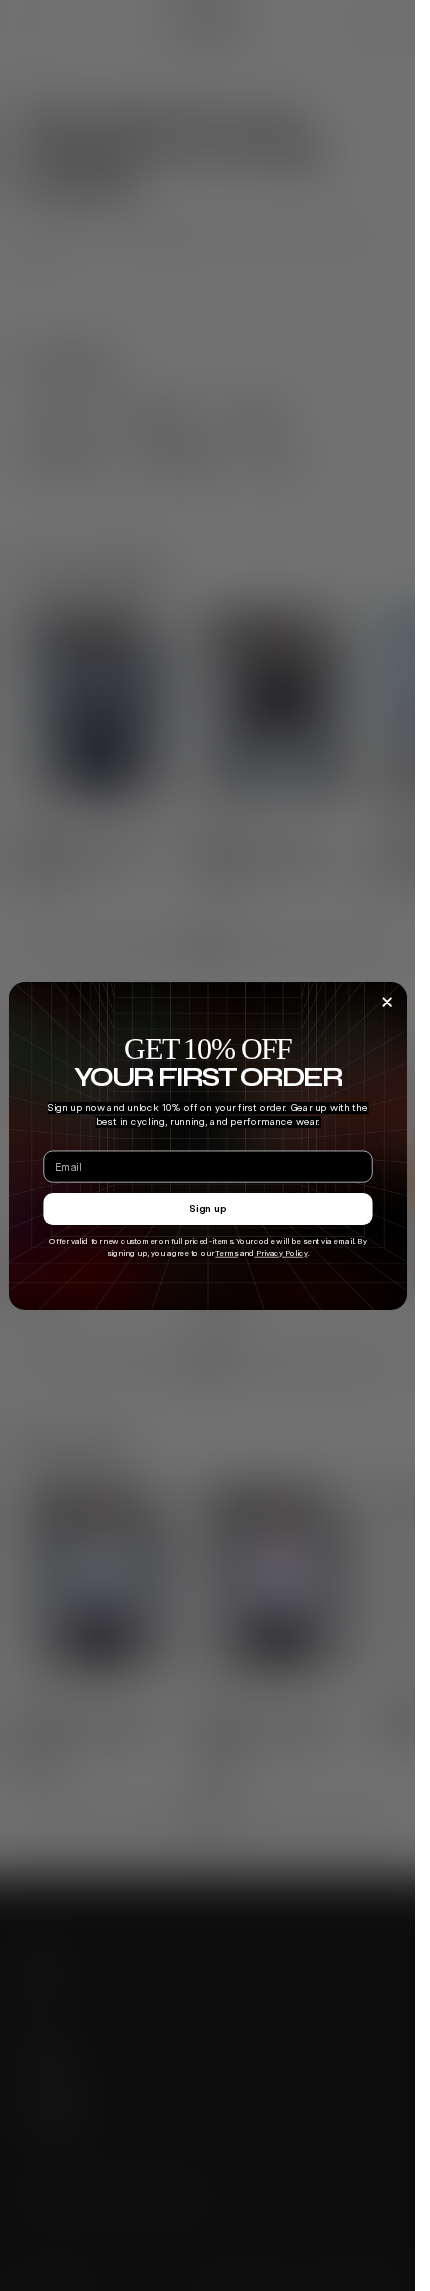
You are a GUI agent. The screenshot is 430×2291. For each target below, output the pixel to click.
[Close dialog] (386, 1001)
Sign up (207, 1208)
